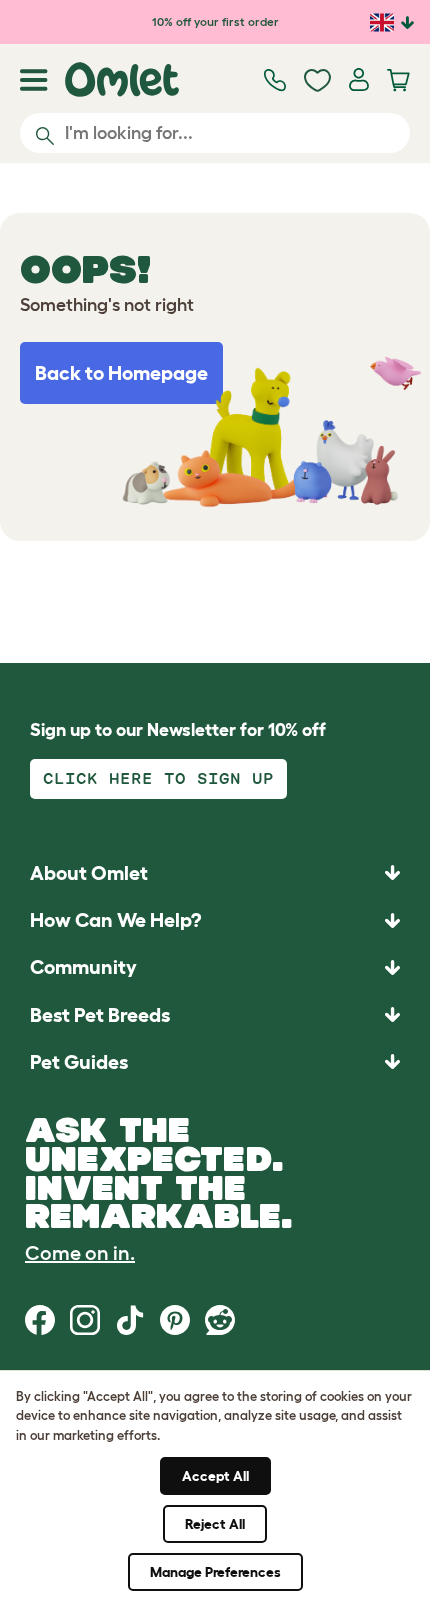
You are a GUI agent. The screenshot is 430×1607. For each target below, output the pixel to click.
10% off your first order (215, 21)
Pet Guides (79, 1062)
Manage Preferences (215, 1572)
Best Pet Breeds (100, 1015)
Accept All (215, 1476)
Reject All (215, 1524)
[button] (215, 1061)
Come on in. (80, 1253)
